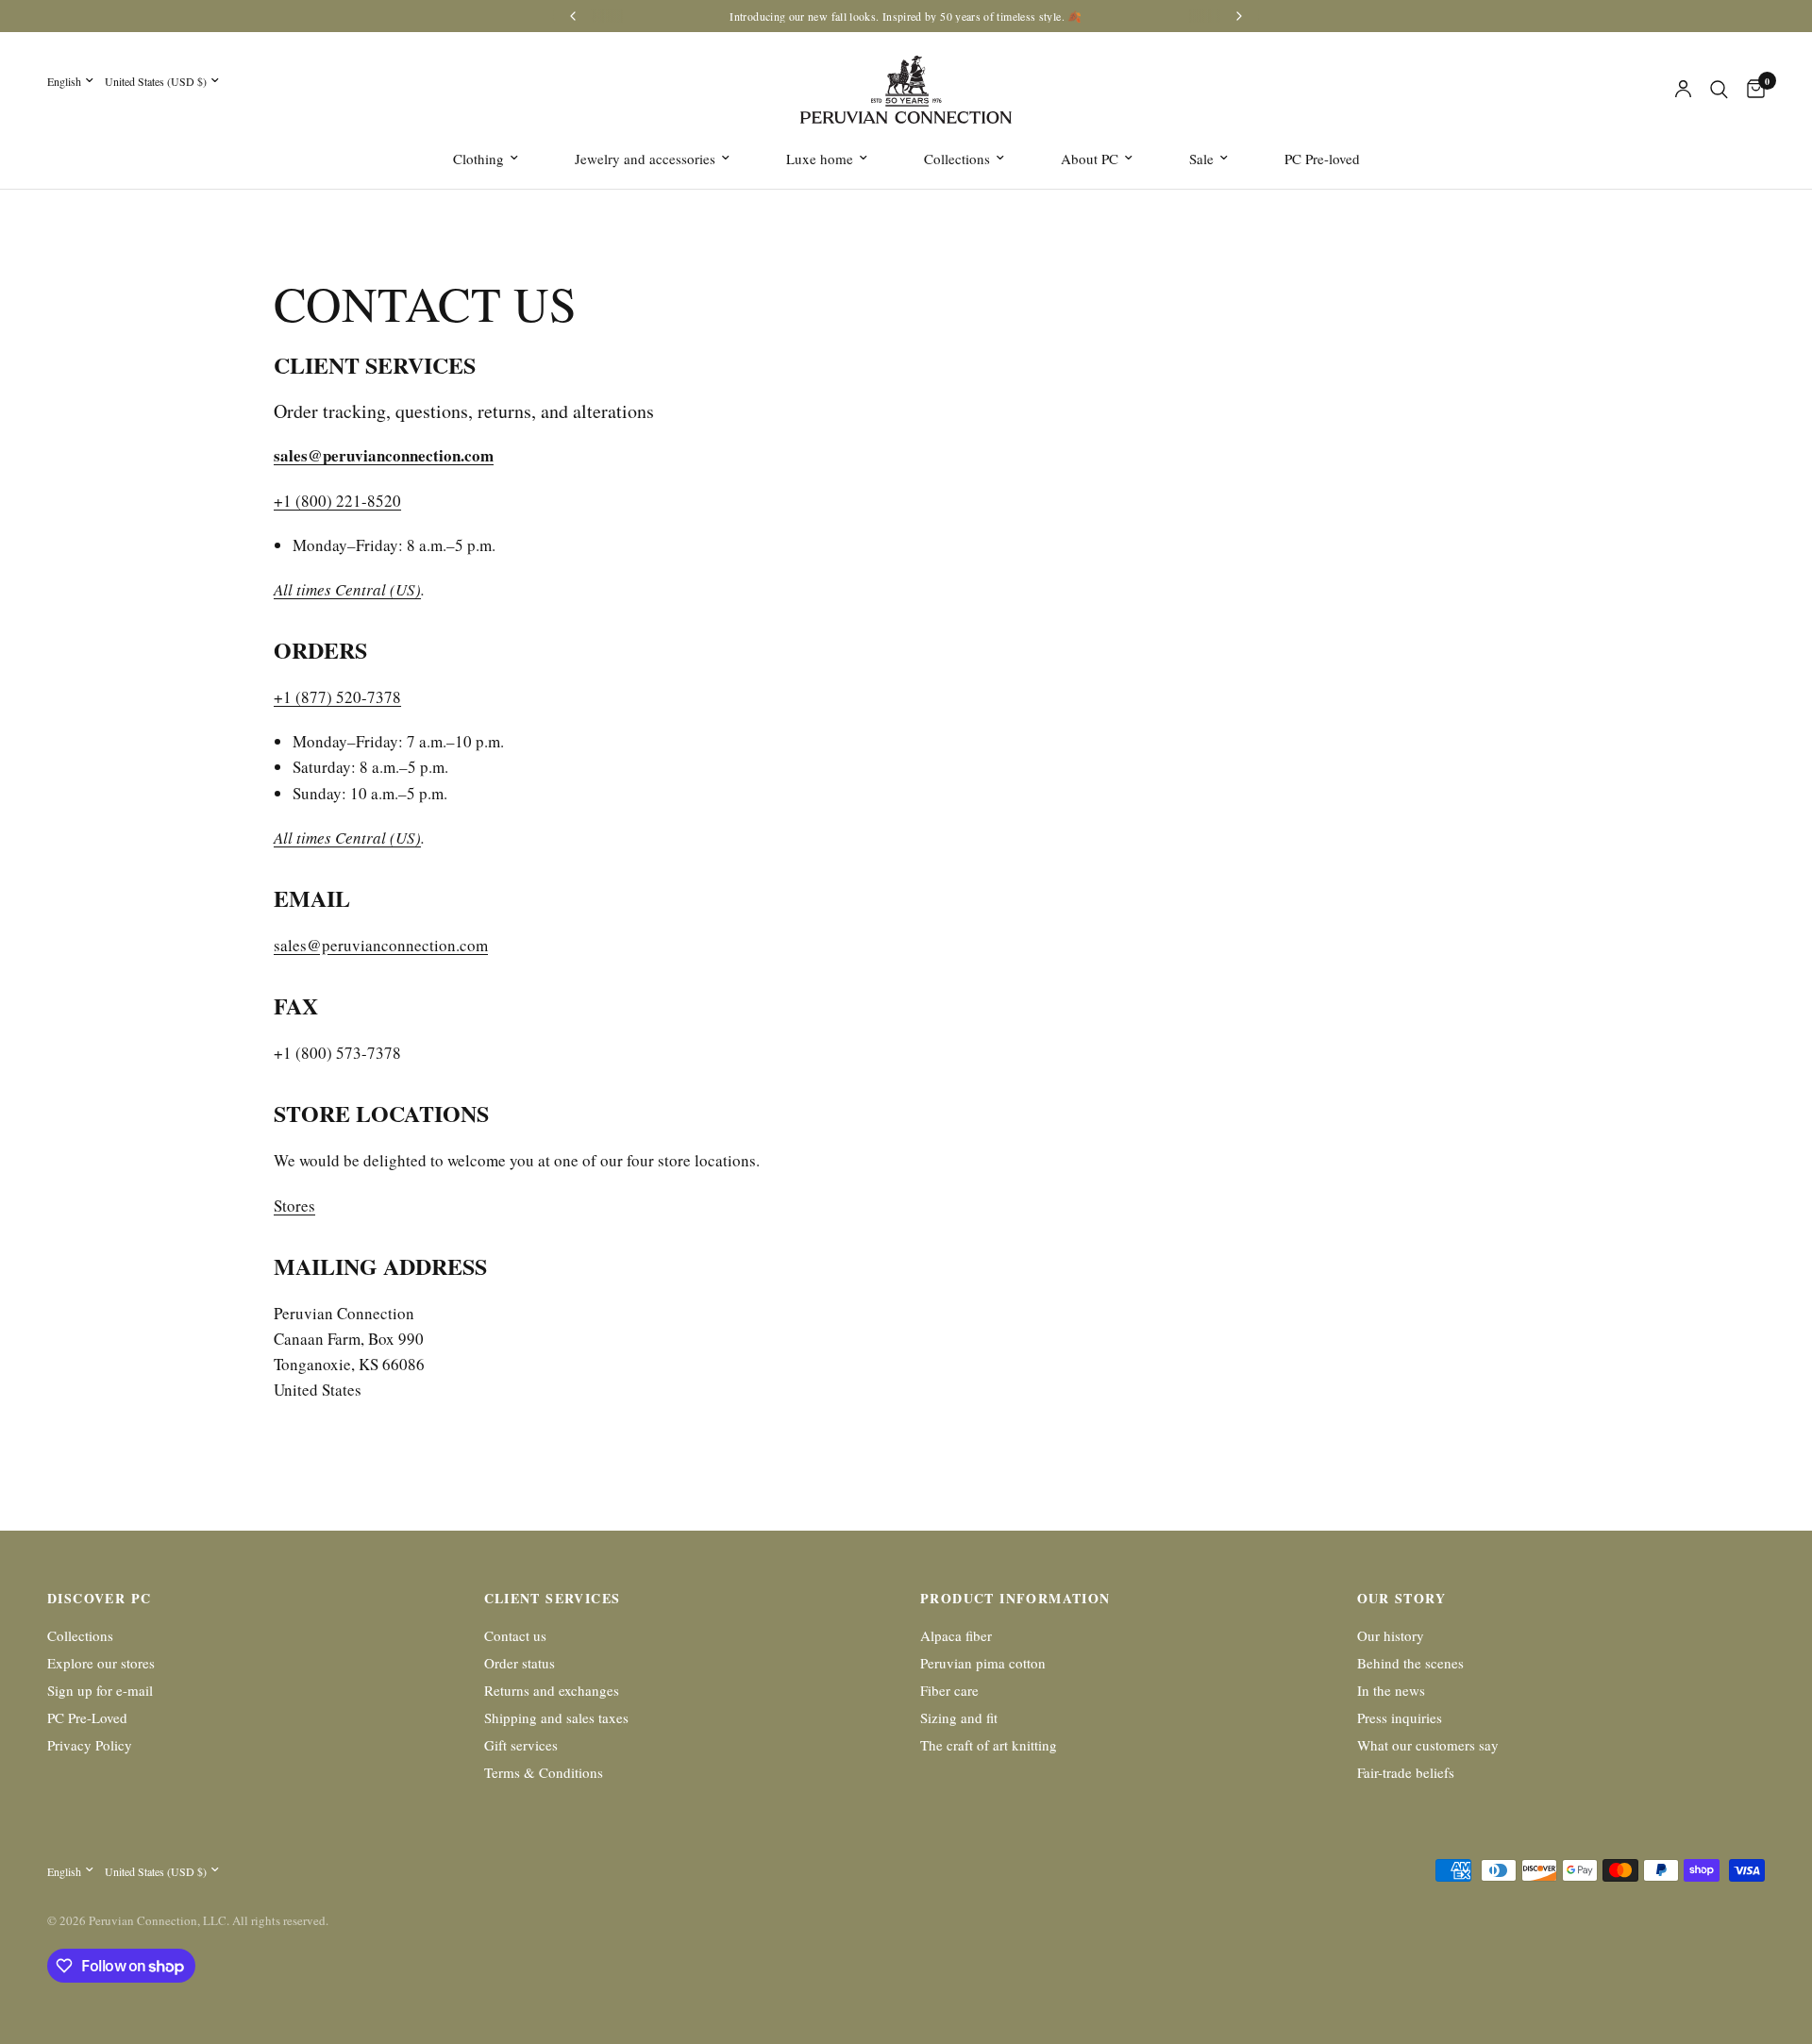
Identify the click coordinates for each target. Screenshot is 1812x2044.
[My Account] (1683, 90)
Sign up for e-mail (100, 1690)
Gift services (521, 1745)
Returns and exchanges (552, 1690)
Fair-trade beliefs (1406, 1772)
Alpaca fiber (956, 1635)
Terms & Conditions (544, 1772)
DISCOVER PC (99, 1599)
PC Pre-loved (1322, 159)
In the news (1391, 1690)
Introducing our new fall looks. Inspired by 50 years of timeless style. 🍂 (906, 16)
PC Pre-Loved (87, 1717)
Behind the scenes (1410, 1663)
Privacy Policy (90, 1745)
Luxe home (820, 159)
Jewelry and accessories (645, 159)
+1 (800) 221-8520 (337, 501)
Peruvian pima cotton (983, 1663)
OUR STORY (1402, 1599)
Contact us (515, 1635)
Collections (957, 159)
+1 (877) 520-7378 (337, 697)
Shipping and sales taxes (556, 1717)
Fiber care (949, 1690)
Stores (294, 1206)
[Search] (1719, 90)
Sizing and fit (959, 1717)
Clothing (478, 159)
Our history (1391, 1635)
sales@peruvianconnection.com (381, 945)
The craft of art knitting (989, 1745)
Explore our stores (101, 1663)
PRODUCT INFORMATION (1015, 1599)
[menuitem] (486, 159)
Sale (1201, 159)
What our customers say (1428, 1745)
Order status (520, 1663)
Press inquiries (1400, 1717)
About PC (1090, 159)
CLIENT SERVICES (553, 1599)
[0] (1751, 90)
